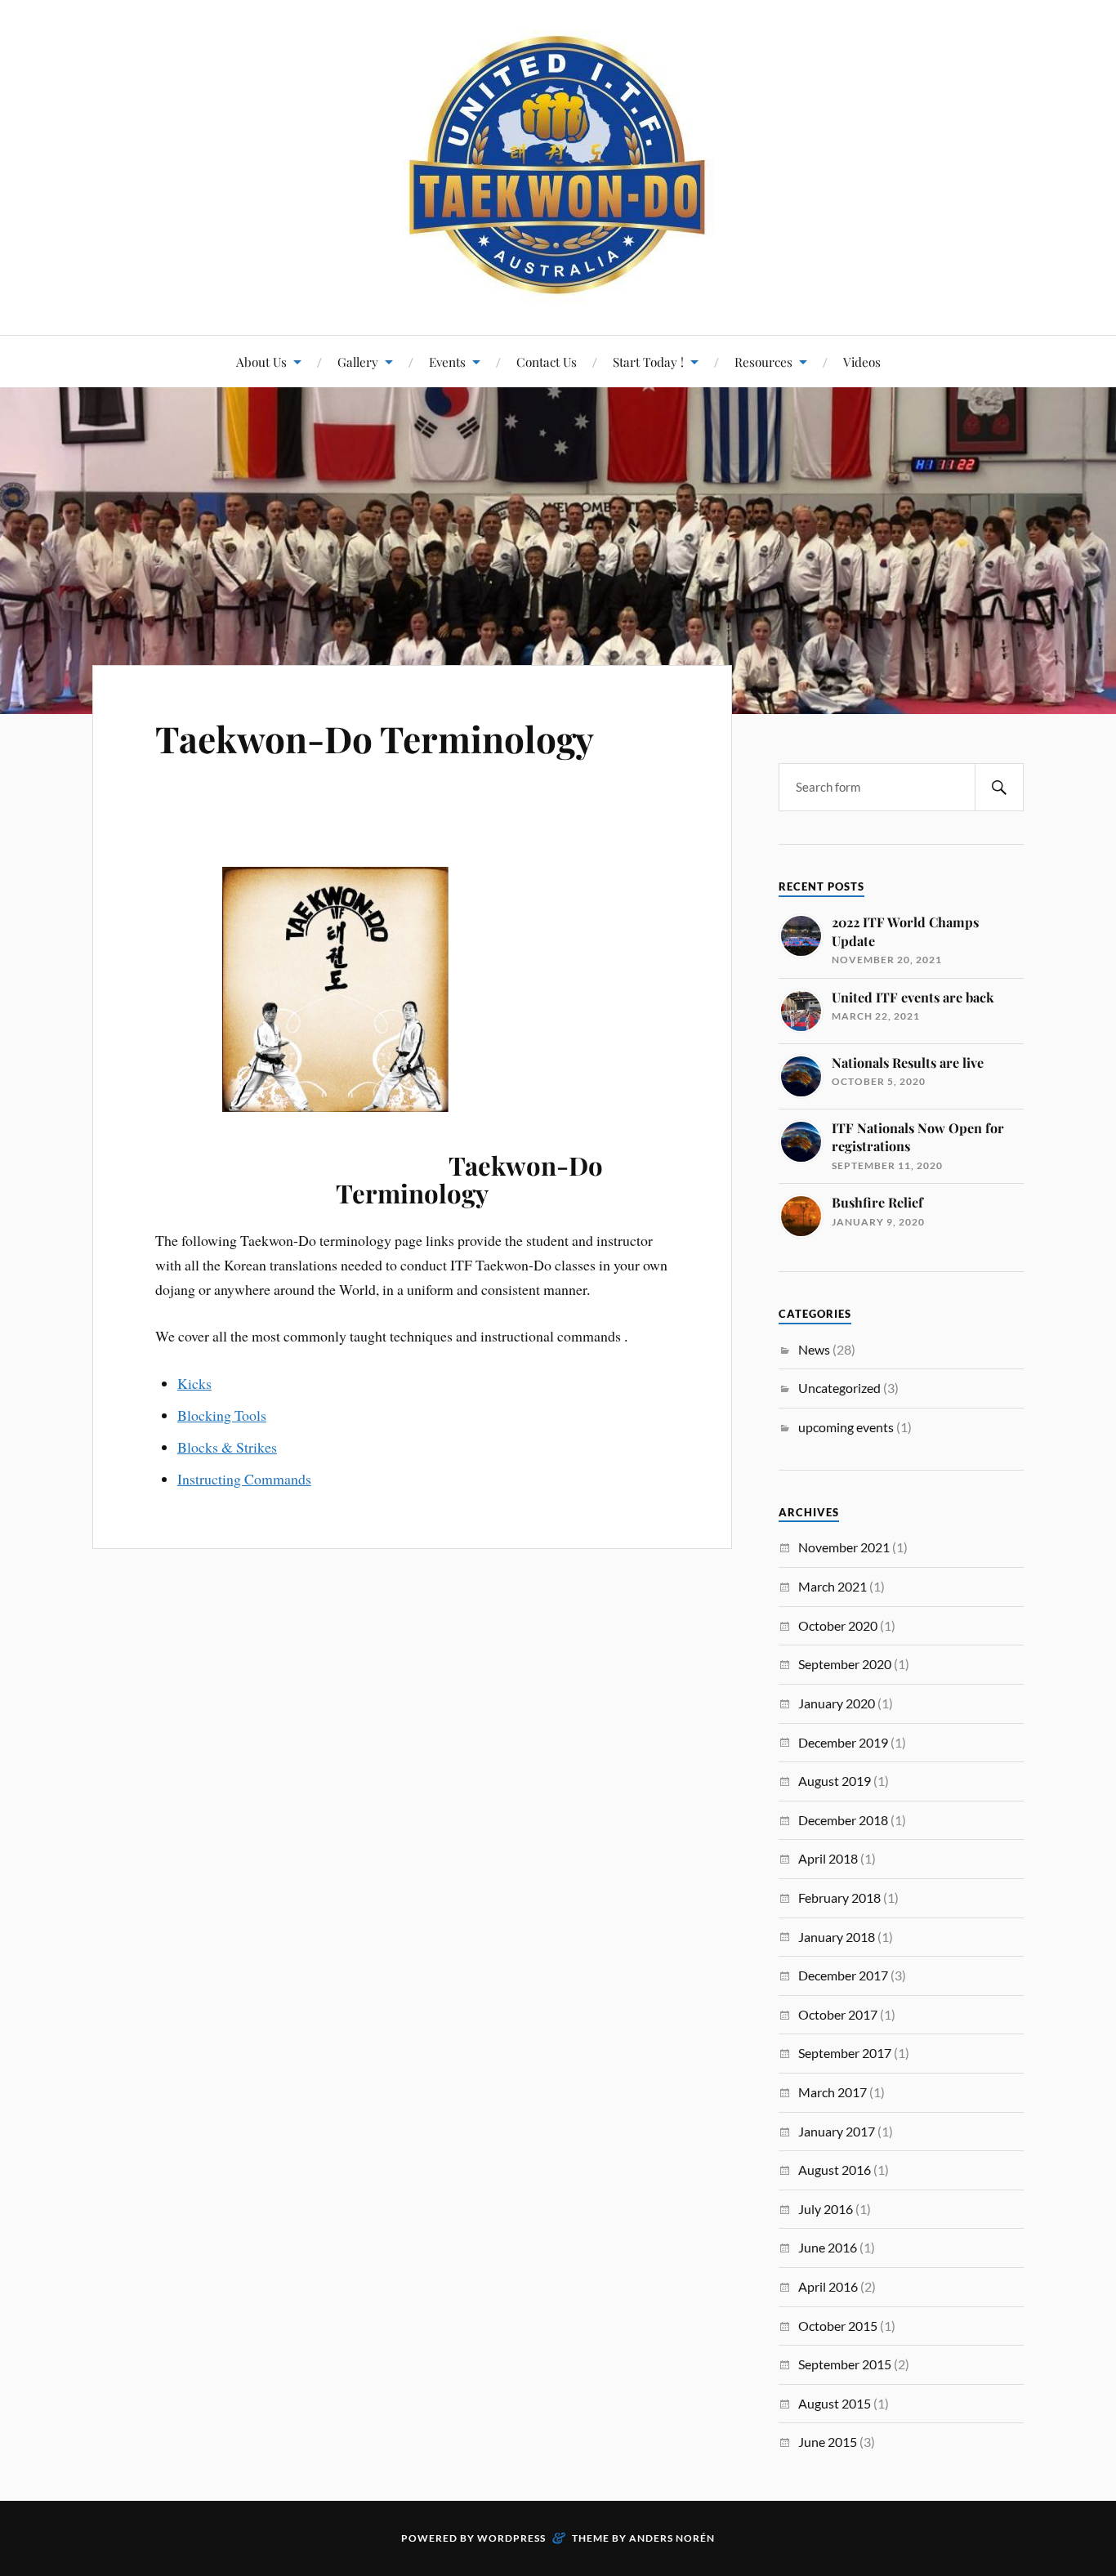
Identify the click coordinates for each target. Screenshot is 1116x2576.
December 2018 (843, 1820)
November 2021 (844, 1547)
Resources (763, 362)
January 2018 (837, 1937)
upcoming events (846, 1427)
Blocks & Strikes (227, 1447)
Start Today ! (648, 362)
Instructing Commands (244, 1479)
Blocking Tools (222, 1415)
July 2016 (826, 2209)
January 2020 (837, 1703)
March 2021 (833, 1586)
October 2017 (838, 2014)
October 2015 (838, 2326)
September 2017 (845, 2053)
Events (447, 362)
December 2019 (843, 1742)
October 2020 (838, 1625)
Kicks (194, 1383)
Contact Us (547, 362)
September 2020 (845, 1664)
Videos (862, 362)
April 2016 (828, 2286)
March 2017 (833, 2092)
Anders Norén (672, 2538)
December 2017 (843, 1975)
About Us (261, 362)
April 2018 (828, 1858)
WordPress (511, 2538)
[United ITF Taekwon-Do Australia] (558, 166)
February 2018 (839, 1897)
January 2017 (837, 2131)
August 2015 (835, 2403)
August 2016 (835, 2170)
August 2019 (835, 1781)
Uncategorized (839, 1388)
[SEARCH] (999, 787)
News (814, 1349)
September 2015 (845, 2364)
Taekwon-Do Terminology (375, 738)
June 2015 (828, 2442)
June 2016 (828, 2247)
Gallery (358, 362)
